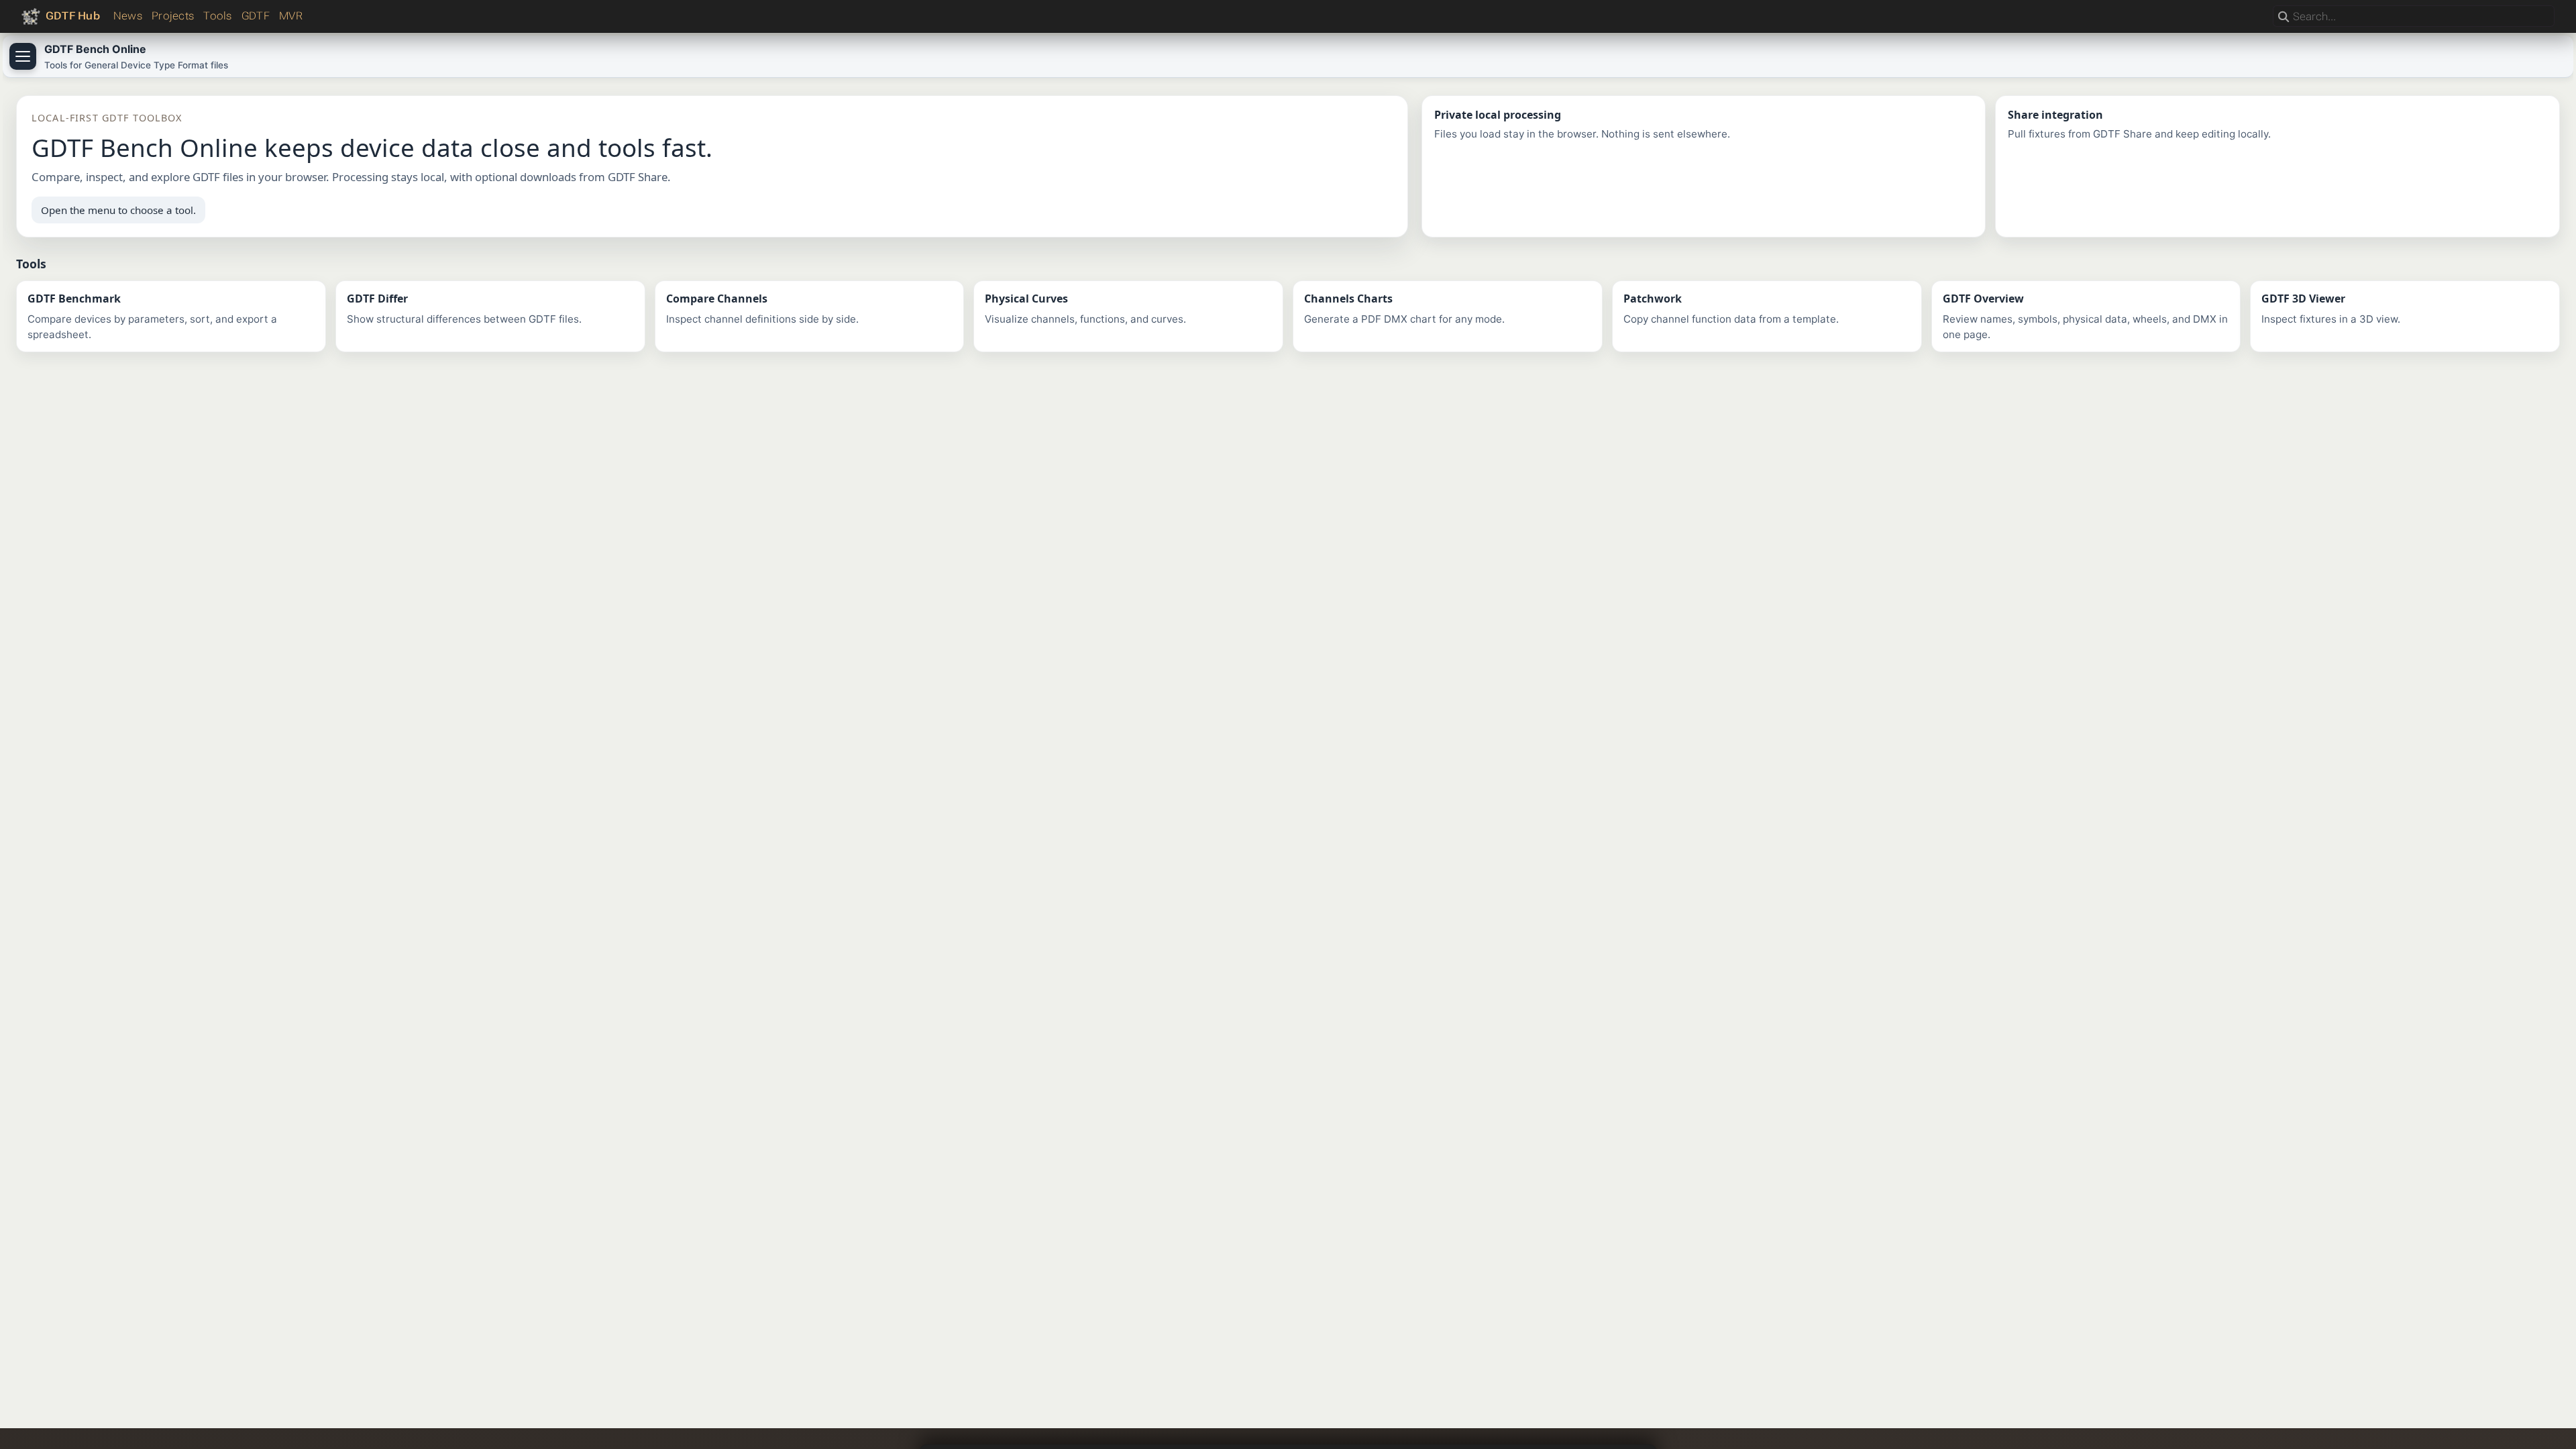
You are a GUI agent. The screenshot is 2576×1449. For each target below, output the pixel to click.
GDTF (256, 16)
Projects (173, 16)
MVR (291, 16)
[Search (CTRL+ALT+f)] (2284, 17)
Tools (217, 16)
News (128, 16)
